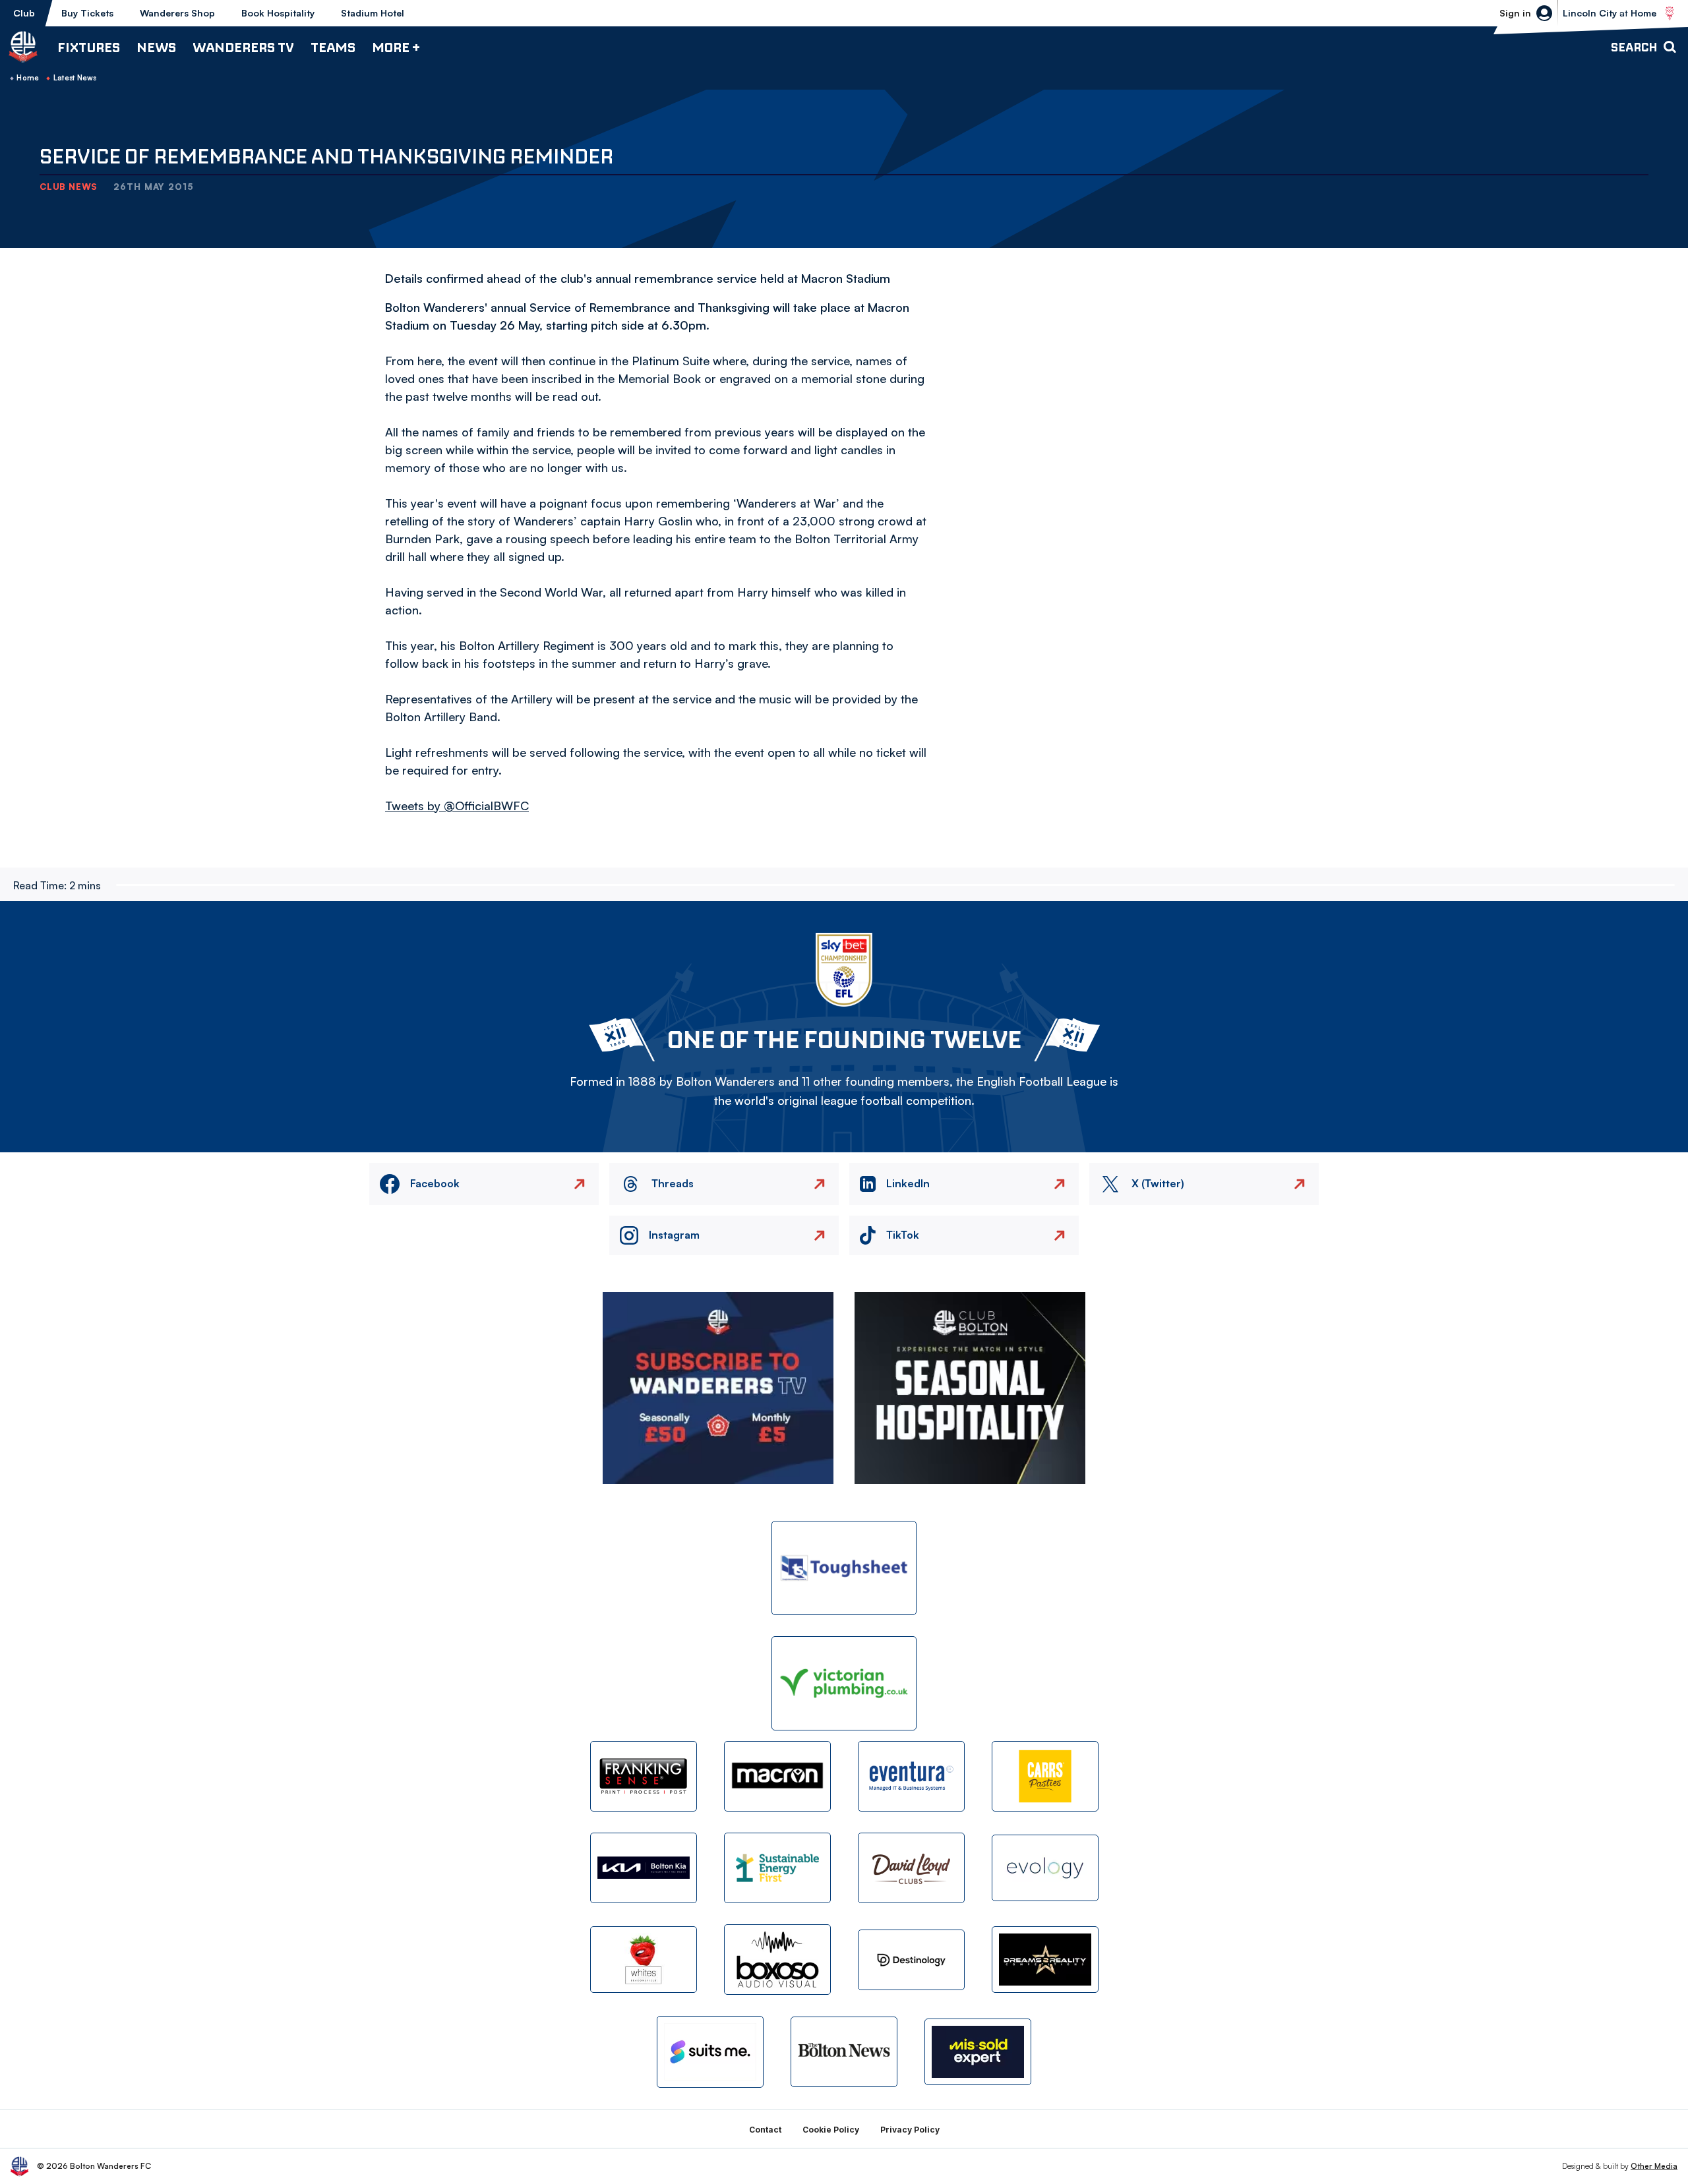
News (156, 47)
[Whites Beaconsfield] (644, 1960)
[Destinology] (911, 1960)
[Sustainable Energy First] (777, 1868)
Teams (333, 47)
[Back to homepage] (23, 47)
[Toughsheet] (844, 1568)
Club (24, 13)
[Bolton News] (844, 2052)
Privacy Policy (910, 2130)
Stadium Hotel (373, 13)
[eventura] (911, 1776)
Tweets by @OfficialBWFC (457, 806)
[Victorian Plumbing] (844, 1683)
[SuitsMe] (710, 2052)
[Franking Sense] (644, 1776)
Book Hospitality (278, 13)
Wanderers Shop (177, 13)
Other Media (1654, 2166)
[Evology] (1045, 1868)
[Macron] (777, 1776)
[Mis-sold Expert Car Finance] (978, 2052)
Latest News (75, 78)
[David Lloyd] (911, 1868)
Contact (765, 2130)
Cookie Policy (831, 2130)
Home (28, 78)
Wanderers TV (243, 47)
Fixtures (89, 47)
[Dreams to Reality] (1045, 1960)
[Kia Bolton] (644, 1868)
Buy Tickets (87, 13)
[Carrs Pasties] (1045, 1776)
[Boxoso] (777, 1960)
